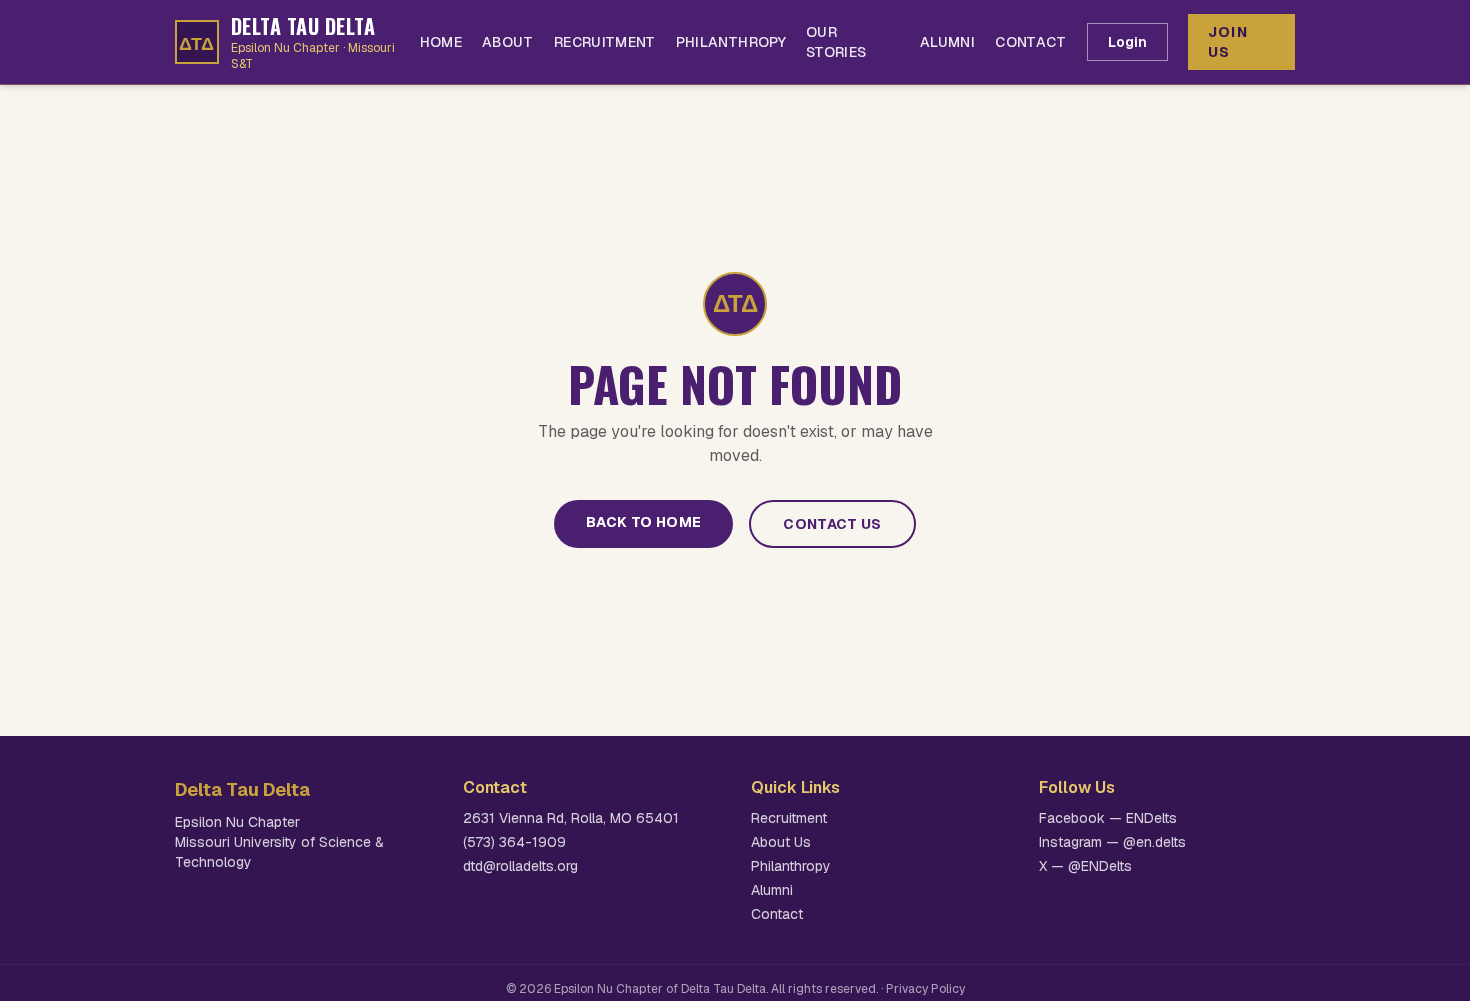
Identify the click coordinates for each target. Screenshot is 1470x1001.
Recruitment (605, 42)
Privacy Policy (925, 989)
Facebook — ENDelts (1108, 818)
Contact (1030, 42)
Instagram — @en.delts (1112, 842)
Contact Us (832, 524)
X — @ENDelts (1085, 866)
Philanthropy (731, 42)
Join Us (1228, 42)
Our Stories (836, 42)
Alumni (947, 42)
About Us (781, 842)
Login (1127, 42)
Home (441, 42)
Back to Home (643, 522)
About (508, 42)
